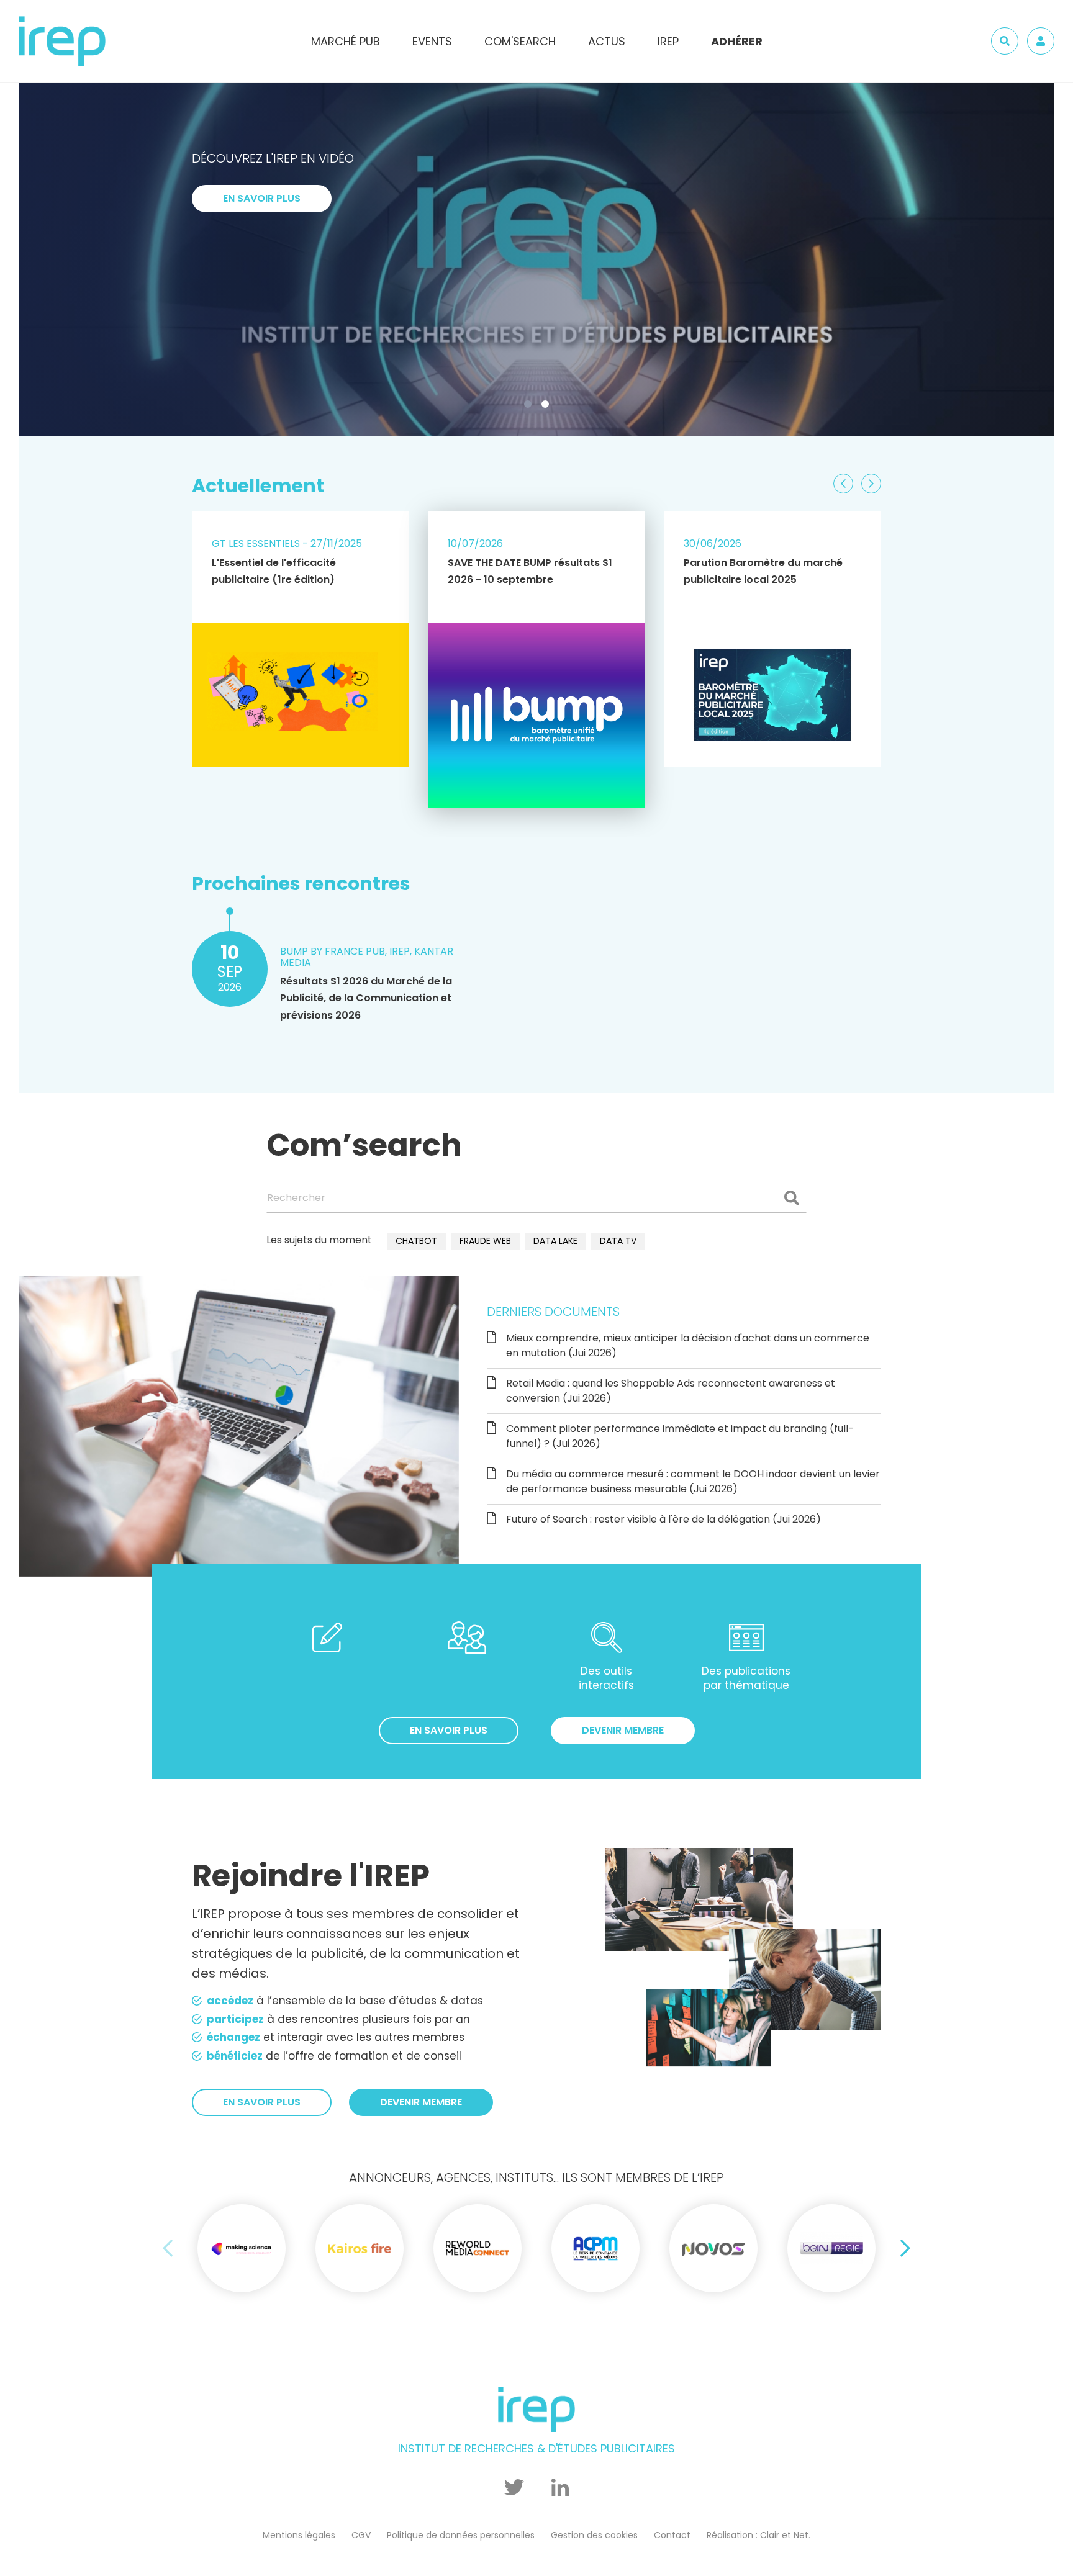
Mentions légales (299, 2535)
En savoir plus (262, 198)
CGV (361, 2535)
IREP (668, 41)
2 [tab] (548, 407)
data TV (618, 1241)
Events (432, 41)
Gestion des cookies (594, 2535)
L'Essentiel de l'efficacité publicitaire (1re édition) (274, 571)
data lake (555, 1241)
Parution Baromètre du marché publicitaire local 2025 (763, 571)
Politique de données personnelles (461, 2535)
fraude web (485, 1241)
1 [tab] (530, 407)
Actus (607, 41)
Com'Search (520, 41)
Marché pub (346, 41)
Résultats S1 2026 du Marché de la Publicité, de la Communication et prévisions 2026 (366, 998)
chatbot (416, 1241)
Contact (672, 2535)
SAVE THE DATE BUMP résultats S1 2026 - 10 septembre (530, 571)
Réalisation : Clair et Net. (758, 2535)
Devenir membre (623, 1730)
